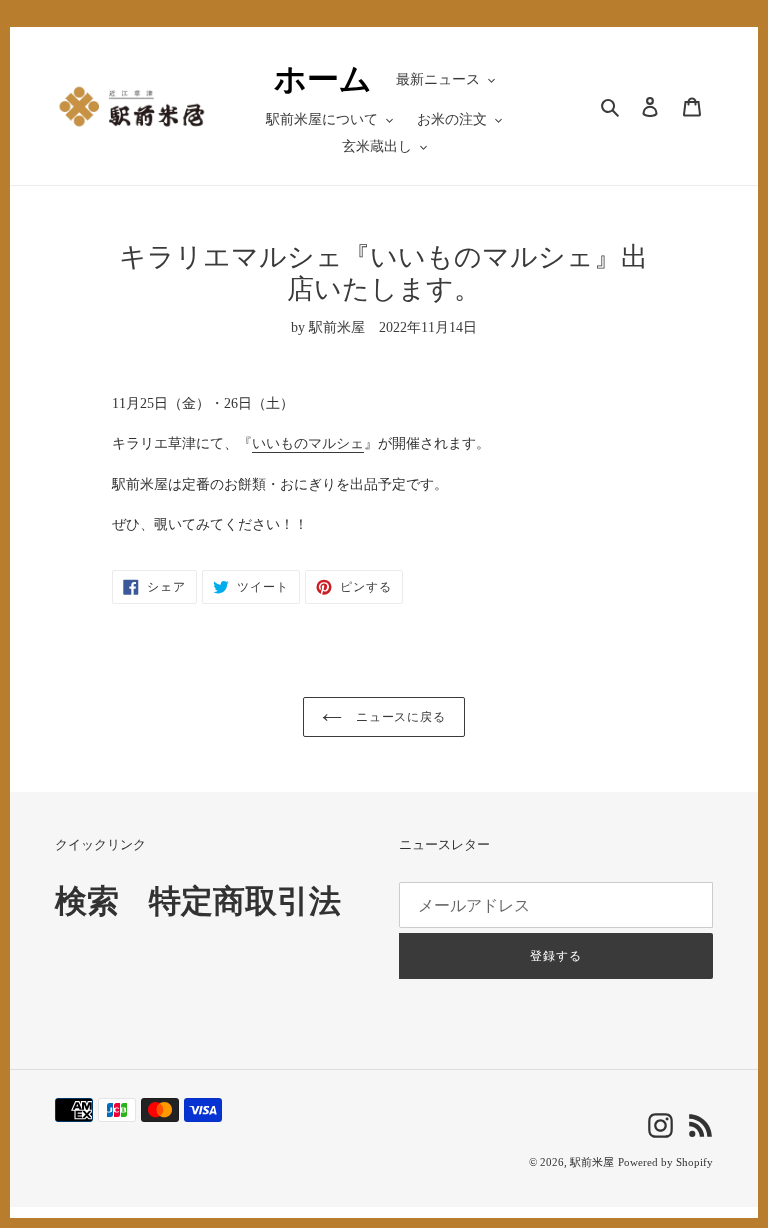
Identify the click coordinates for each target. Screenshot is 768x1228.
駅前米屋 (592, 1162)
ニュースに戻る (399, 717)
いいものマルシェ (308, 443)
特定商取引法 (245, 901)
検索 (87, 901)
